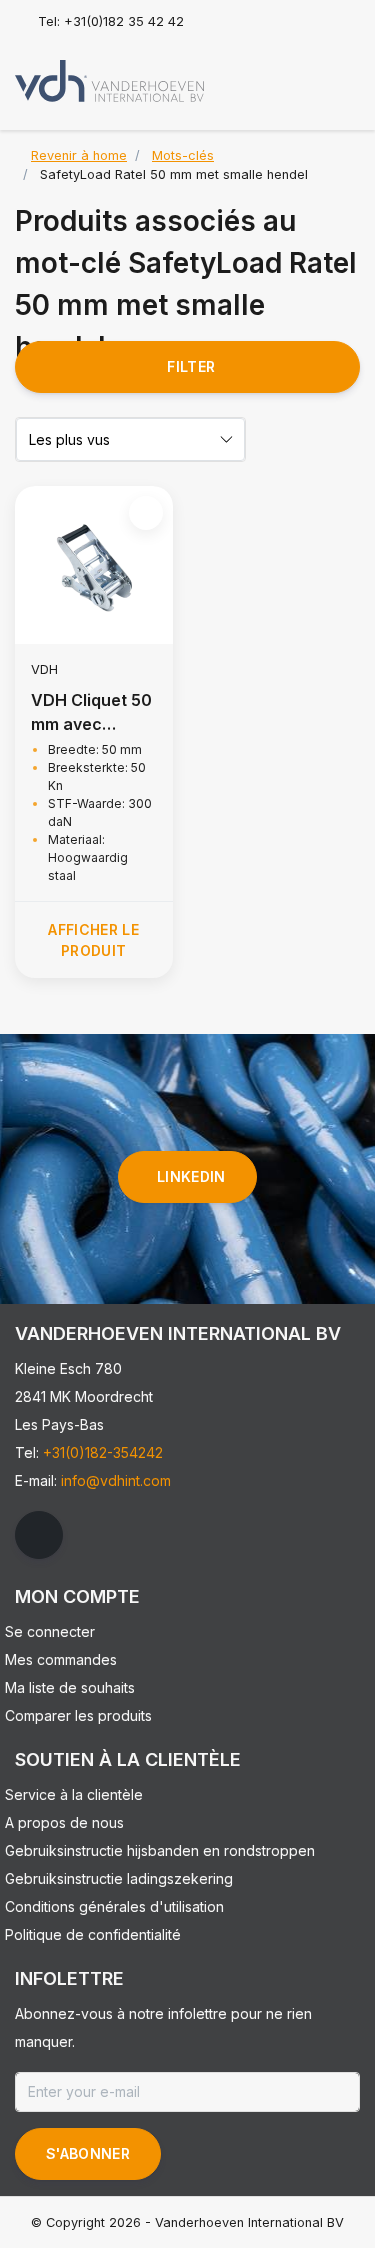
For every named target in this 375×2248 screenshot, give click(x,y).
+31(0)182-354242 (103, 1452)
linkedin (191, 1176)
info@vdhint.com (116, 1480)
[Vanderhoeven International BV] (109, 80)
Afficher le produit (93, 940)
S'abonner (88, 2153)
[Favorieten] (303, 74)
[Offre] (341, 74)
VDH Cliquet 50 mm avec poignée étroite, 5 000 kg (91, 713)
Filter (191, 366)
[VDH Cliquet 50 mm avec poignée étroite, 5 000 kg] (94, 565)
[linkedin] (39, 1535)
